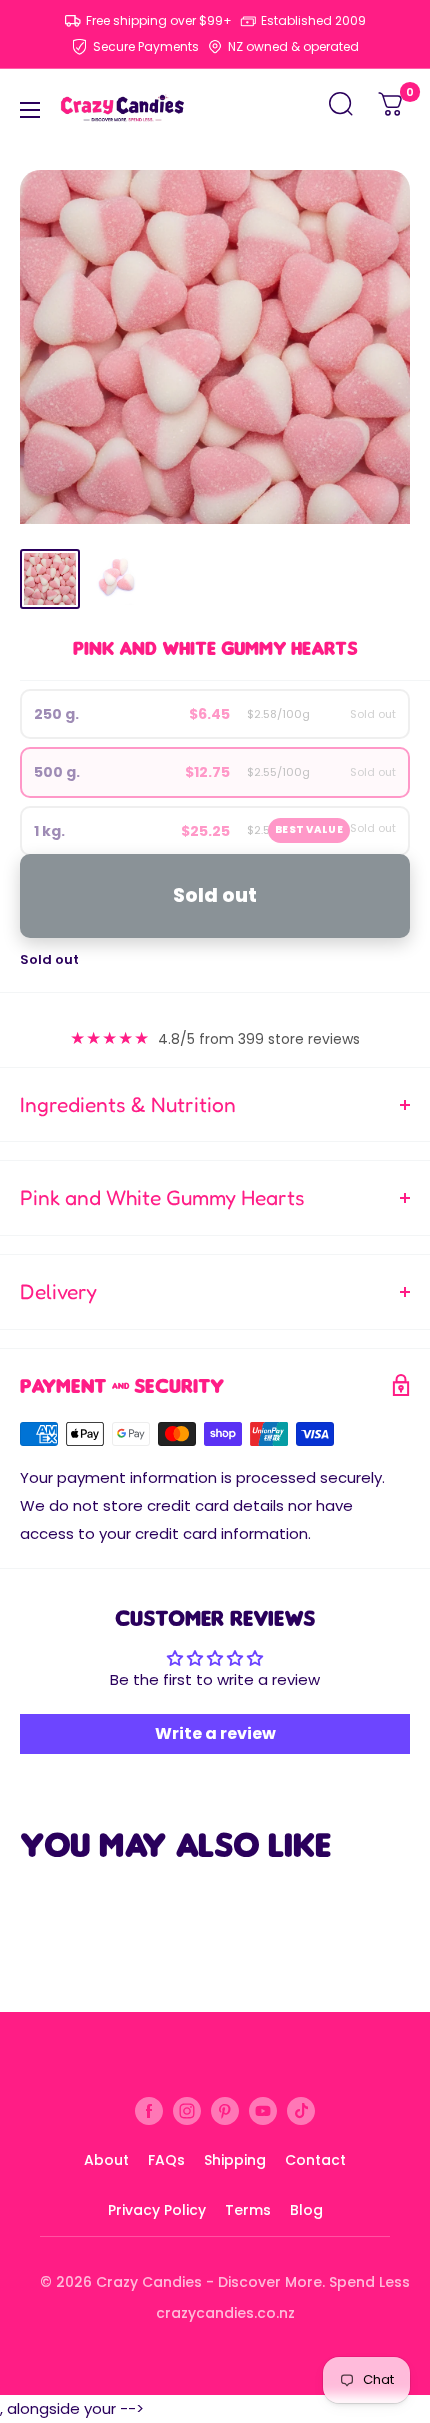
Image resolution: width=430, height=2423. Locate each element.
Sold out (215, 895)
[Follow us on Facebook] (149, 2110)
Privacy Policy (157, 2210)
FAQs (166, 2160)
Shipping (235, 2160)
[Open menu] (30, 110)
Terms (248, 2210)
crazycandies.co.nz (225, 2313)
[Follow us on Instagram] (187, 2110)
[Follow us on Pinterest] (225, 2110)
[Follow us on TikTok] (301, 2110)
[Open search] (341, 109)
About (106, 2160)
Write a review (215, 1733)
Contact (315, 2160)
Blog (306, 2210)
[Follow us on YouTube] (263, 2110)
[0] (392, 109)
